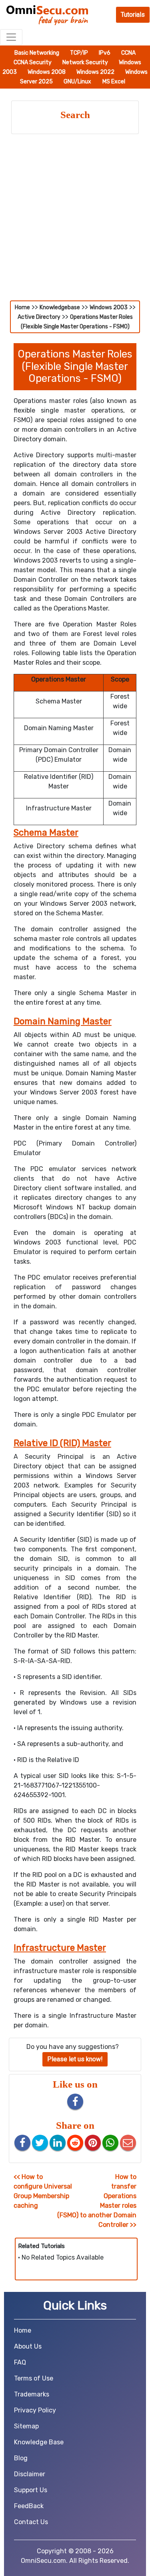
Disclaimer (30, 2474)
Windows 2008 (47, 72)
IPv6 (105, 53)
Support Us (31, 2490)
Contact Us (31, 2522)
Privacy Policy (35, 2410)
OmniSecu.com (43, 2561)
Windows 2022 (96, 72)
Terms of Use (34, 2378)
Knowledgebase (60, 307)
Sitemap (26, 2426)
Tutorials (133, 15)
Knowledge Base (39, 2442)
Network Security (86, 62)
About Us (28, 2346)
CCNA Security (33, 62)
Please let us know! (75, 2059)
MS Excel (114, 82)
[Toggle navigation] (11, 37)
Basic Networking (37, 53)
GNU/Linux (77, 82)
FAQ (20, 2362)
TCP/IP (80, 53)
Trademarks (32, 2394)
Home (22, 307)
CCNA (128, 53)
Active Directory (39, 317)
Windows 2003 (109, 307)
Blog (21, 2458)
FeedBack (29, 2506)
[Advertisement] (75, 222)
